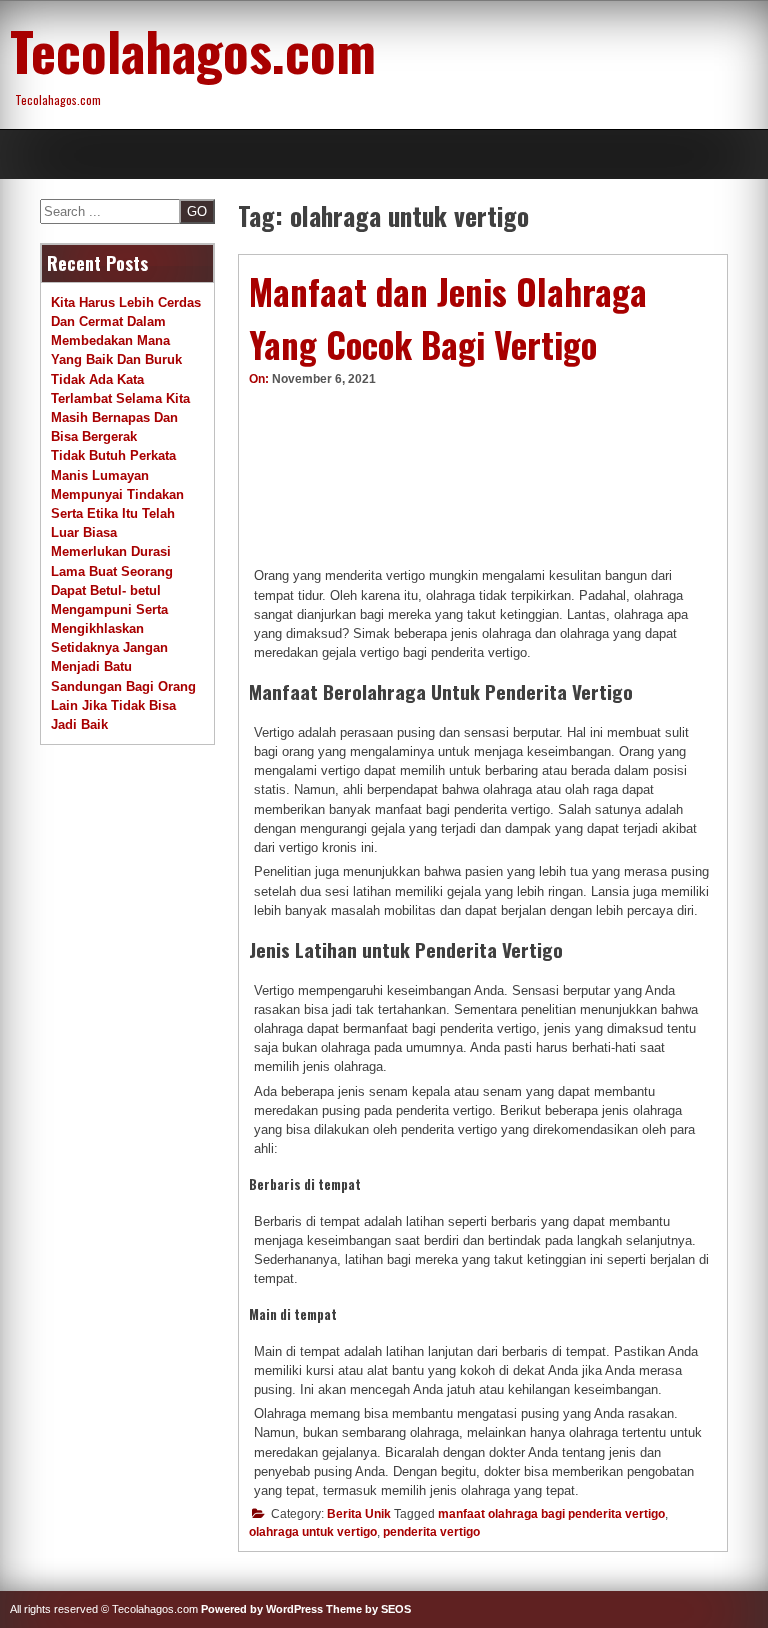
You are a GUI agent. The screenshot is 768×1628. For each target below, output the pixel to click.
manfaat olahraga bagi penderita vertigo (551, 1514)
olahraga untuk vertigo (313, 1532)
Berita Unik (359, 1514)
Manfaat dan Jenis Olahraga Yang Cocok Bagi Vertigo (448, 317)
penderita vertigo (431, 1532)
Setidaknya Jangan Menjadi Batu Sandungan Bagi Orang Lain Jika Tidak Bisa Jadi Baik (123, 686)
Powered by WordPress (262, 1609)
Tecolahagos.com (193, 50)
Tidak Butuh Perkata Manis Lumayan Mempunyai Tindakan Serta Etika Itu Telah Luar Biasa (117, 494)
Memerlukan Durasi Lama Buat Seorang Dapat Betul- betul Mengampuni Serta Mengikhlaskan (112, 590)
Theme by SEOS (368, 1609)
